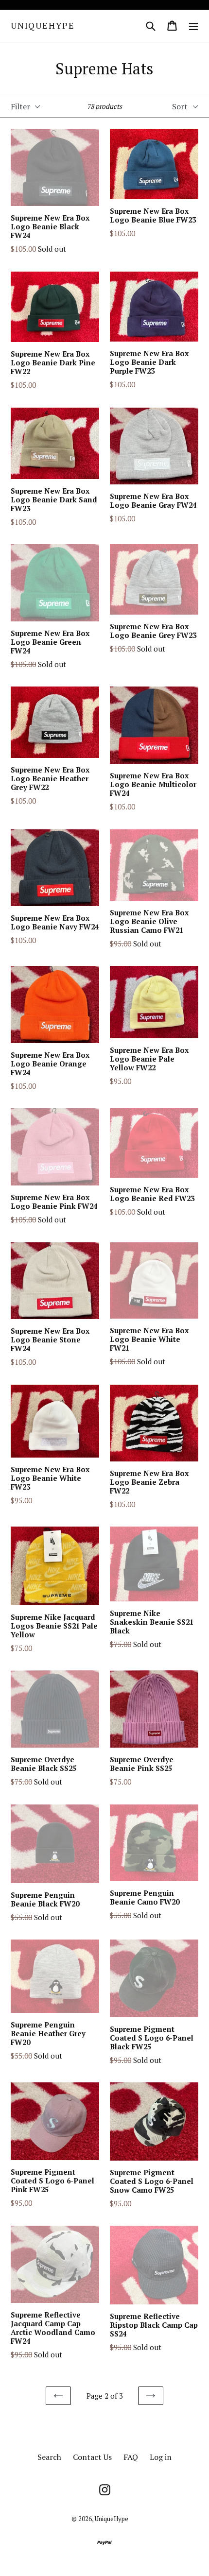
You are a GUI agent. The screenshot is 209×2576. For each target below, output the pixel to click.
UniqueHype (43, 26)
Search (49, 2457)
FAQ (131, 2457)
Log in (161, 2457)
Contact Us (92, 2457)
